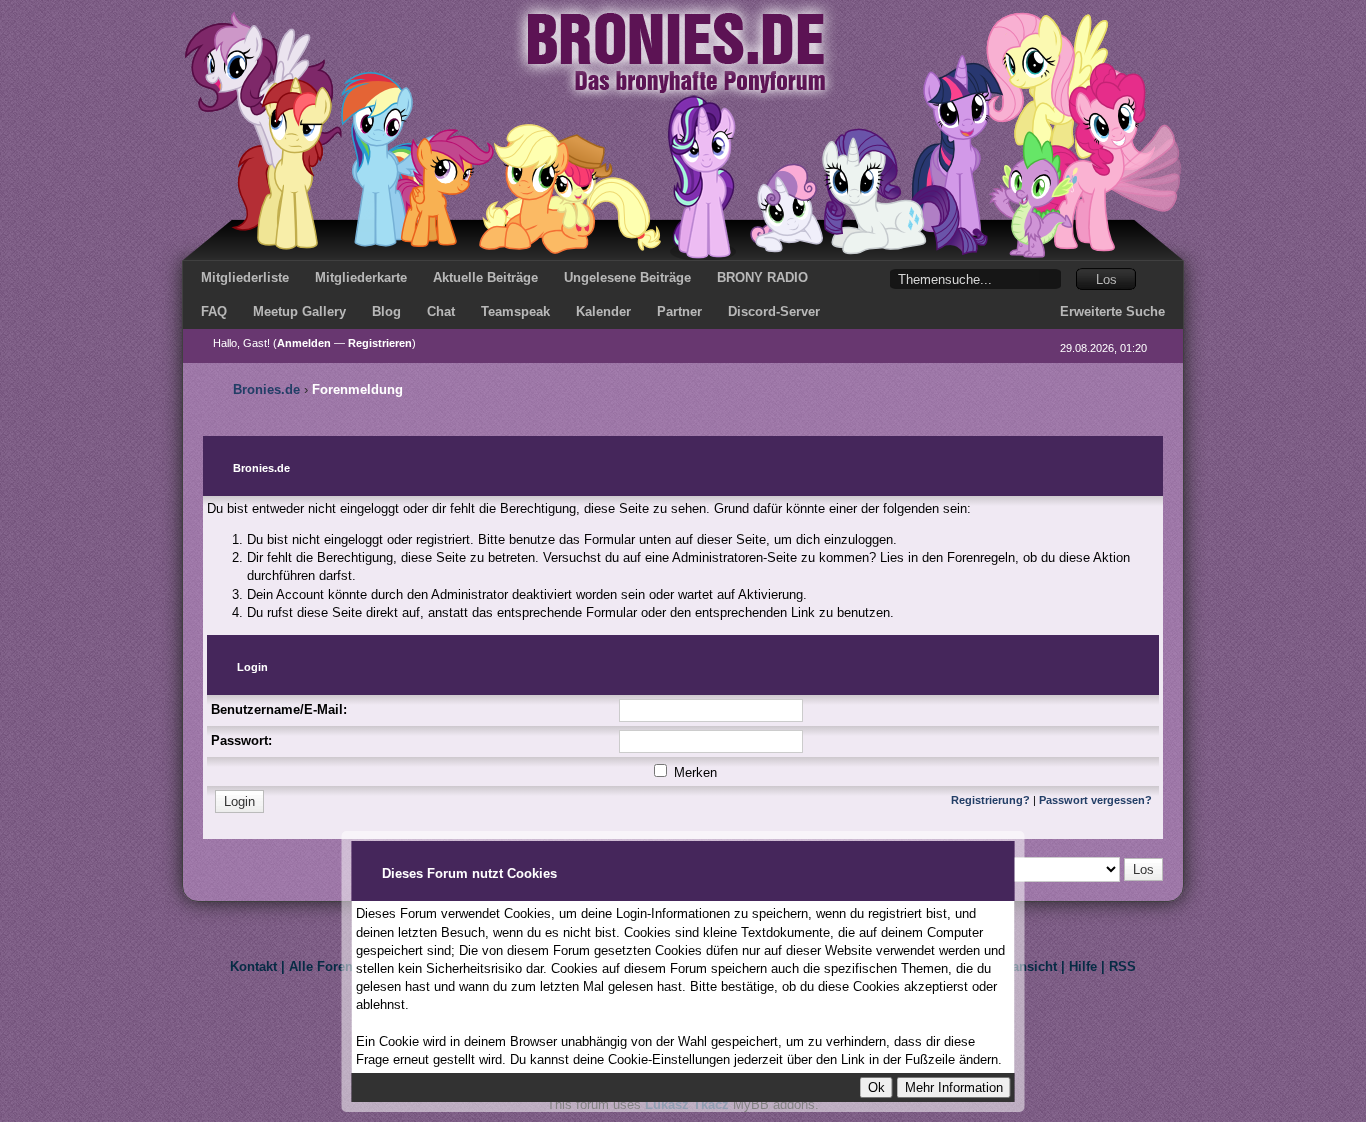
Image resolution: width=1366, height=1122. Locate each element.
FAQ (214, 311)
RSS (1122, 966)
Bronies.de (266, 389)
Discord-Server (774, 311)
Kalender (603, 311)
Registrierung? (990, 800)
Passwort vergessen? (1095, 800)
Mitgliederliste (245, 277)
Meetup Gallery (299, 311)
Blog (386, 311)
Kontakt (253, 966)
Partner (679, 311)
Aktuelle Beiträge (485, 277)
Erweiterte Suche (1112, 311)
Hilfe (1083, 966)
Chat (441, 311)
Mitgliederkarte (361, 277)
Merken (693, 772)
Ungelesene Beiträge (627, 277)
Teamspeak (515, 311)
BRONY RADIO (762, 277)
